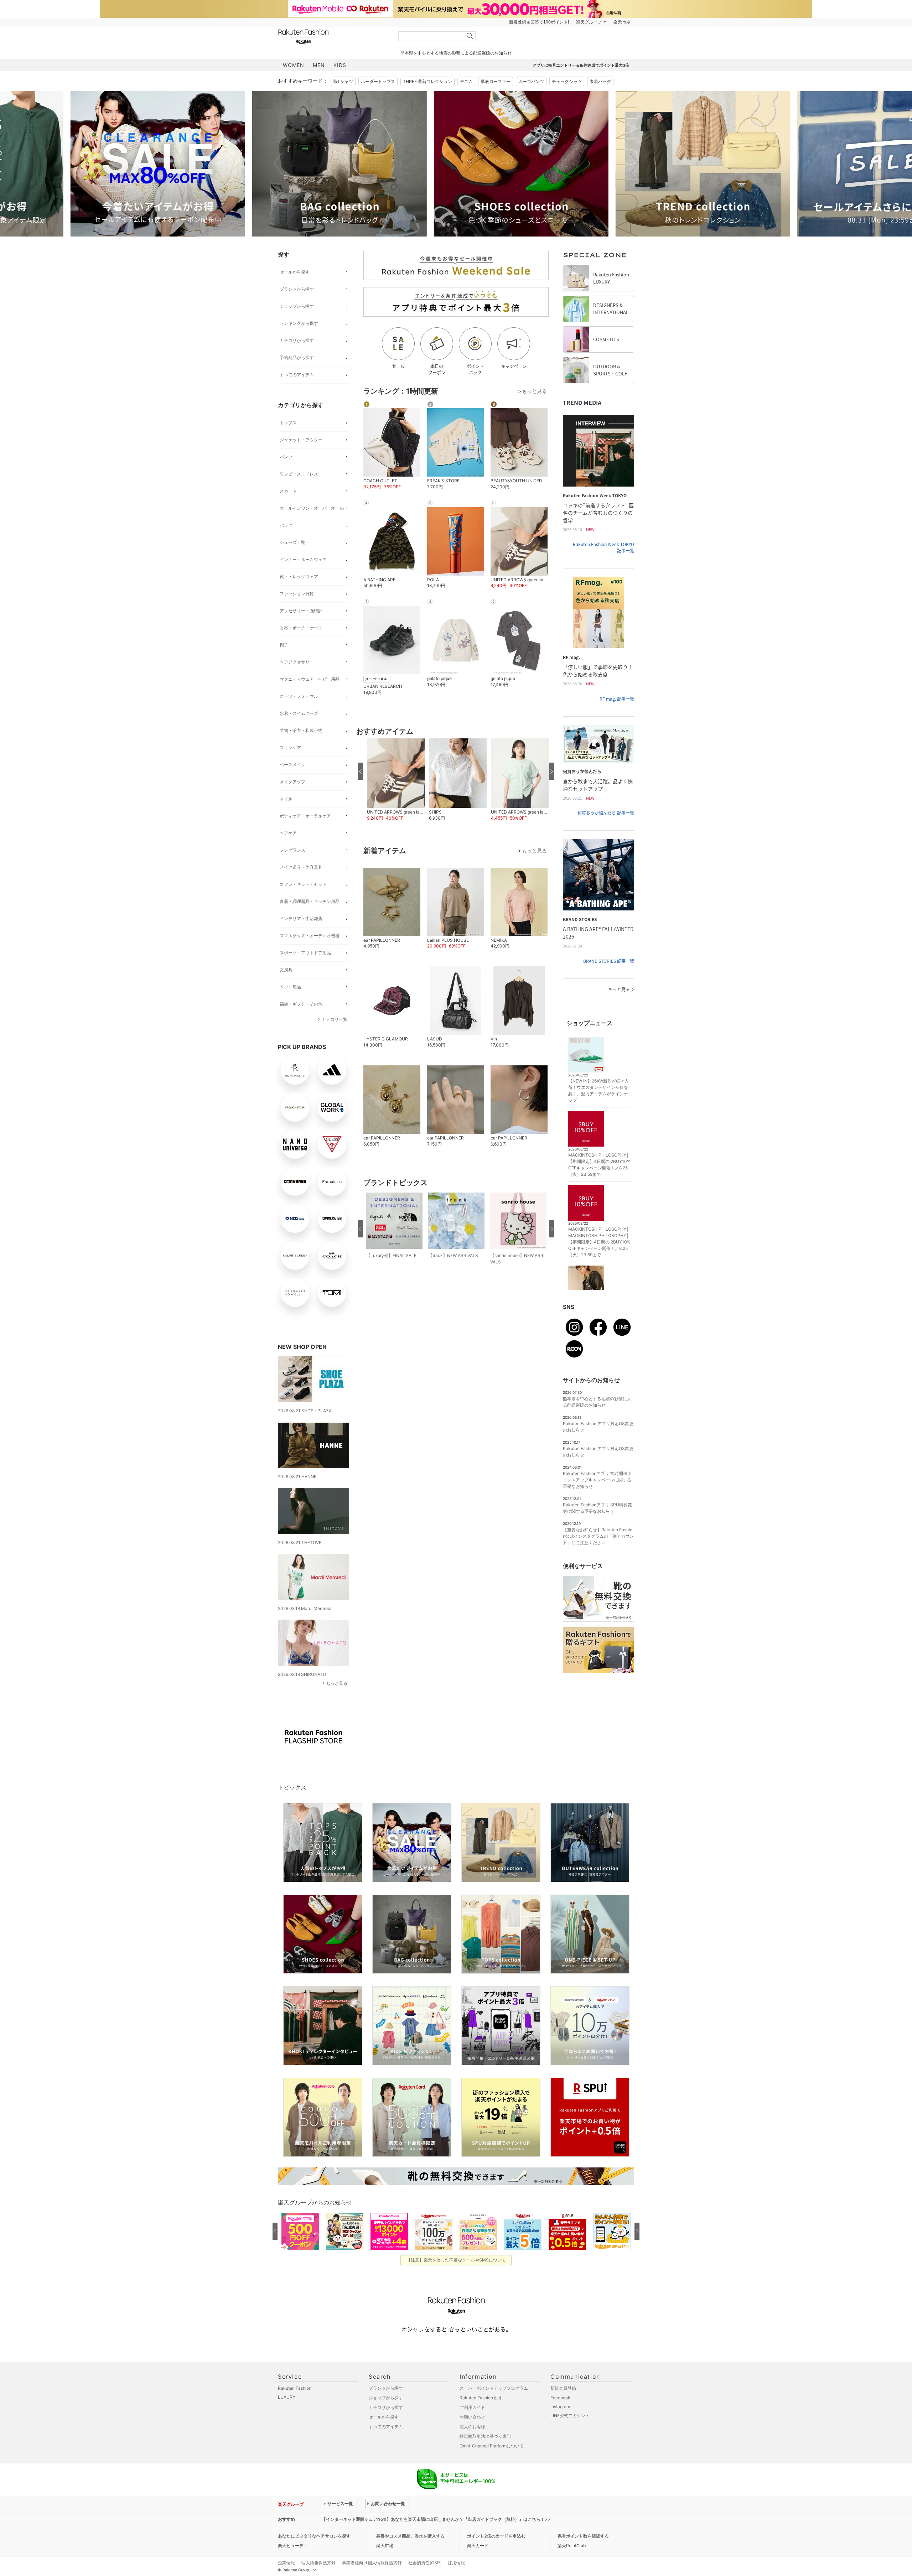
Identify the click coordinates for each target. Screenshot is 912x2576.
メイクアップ (292, 782)
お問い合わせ (472, 2417)
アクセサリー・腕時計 (301, 611)
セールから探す (295, 272)
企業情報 (286, 2563)
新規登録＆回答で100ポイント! (539, 22)
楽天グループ (589, 22)
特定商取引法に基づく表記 (485, 2436)
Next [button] (634, 163)
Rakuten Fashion (333, 37)
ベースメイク (292, 765)
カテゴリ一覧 (335, 1019)
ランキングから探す (299, 323)
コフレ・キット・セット (303, 884)
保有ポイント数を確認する (583, 2536)
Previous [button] (278, 163)
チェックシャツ (567, 81)
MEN (319, 65)
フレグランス (292, 850)
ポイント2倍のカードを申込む (496, 2536)
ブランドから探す (297, 289)
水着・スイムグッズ (299, 713)
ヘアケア (288, 833)
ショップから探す (297, 306)
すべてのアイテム (297, 375)
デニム (466, 81)
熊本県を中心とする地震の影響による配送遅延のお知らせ (456, 53)
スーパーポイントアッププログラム (494, 2388)
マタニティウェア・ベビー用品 (310, 679)
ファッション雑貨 (297, 594)
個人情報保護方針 (318, 2563)
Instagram (560, 2407)
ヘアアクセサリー (297, 662)
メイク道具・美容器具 (301, 867)
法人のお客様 (472, 2427)
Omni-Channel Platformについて (492, 2446)
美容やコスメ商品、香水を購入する (410, 2536)
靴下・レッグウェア (299, 577)
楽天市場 (622, 22)
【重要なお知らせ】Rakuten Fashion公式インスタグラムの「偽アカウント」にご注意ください (598, 1536)
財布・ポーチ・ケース (301, 628)
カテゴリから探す (297, 340)
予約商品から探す (297, 357)
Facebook (560, 2398)
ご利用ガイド (472, 2407)
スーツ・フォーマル (299, 696)
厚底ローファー (496, 81)
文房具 (286, 970)
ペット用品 (290, 987)
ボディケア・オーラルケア (305, 816)
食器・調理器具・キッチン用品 (310, 901)
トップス (288, 423)
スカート (288, 491)
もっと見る (337, 1683)
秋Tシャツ (343, 81)
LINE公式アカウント (570, 2416)
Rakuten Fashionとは (481, 2398)
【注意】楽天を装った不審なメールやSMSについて (456, 2260)
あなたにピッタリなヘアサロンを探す (314, 2536)
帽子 (284, 645)
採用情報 (456, 2563)
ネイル (286, 799)
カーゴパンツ (531, 81)
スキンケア (290, 747)
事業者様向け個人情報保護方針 (372, 2563)
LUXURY (287, 2397)
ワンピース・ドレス (299, 474)
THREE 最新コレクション (427, 81)
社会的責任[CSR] (425, 2563)
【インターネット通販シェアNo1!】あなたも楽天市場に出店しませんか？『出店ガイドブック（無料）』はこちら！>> (436, 2519)
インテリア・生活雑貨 (301, 918)
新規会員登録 (563, 2388)
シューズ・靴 (292, 542)
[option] (183, 164)
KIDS (340, 65)
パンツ (286, 457)
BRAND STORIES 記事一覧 (609, 961)
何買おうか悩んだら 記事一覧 (606, 813)
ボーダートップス (378, 81)
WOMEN (294, 65)
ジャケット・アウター (301, 440)
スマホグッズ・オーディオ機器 (310, 936)
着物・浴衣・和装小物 (301, 730)
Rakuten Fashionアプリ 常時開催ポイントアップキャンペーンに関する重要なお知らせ (597, 1480)
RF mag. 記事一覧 (617, 699)
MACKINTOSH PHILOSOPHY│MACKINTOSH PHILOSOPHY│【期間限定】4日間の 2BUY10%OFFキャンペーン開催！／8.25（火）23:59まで (599, 1242)
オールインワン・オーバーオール (312, 508)
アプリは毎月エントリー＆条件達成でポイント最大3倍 (581, 65)
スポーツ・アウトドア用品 (305, 953)
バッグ (286, 525)
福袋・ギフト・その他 (301, 1004)
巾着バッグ (600, 81)
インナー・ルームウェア (303, 559)
